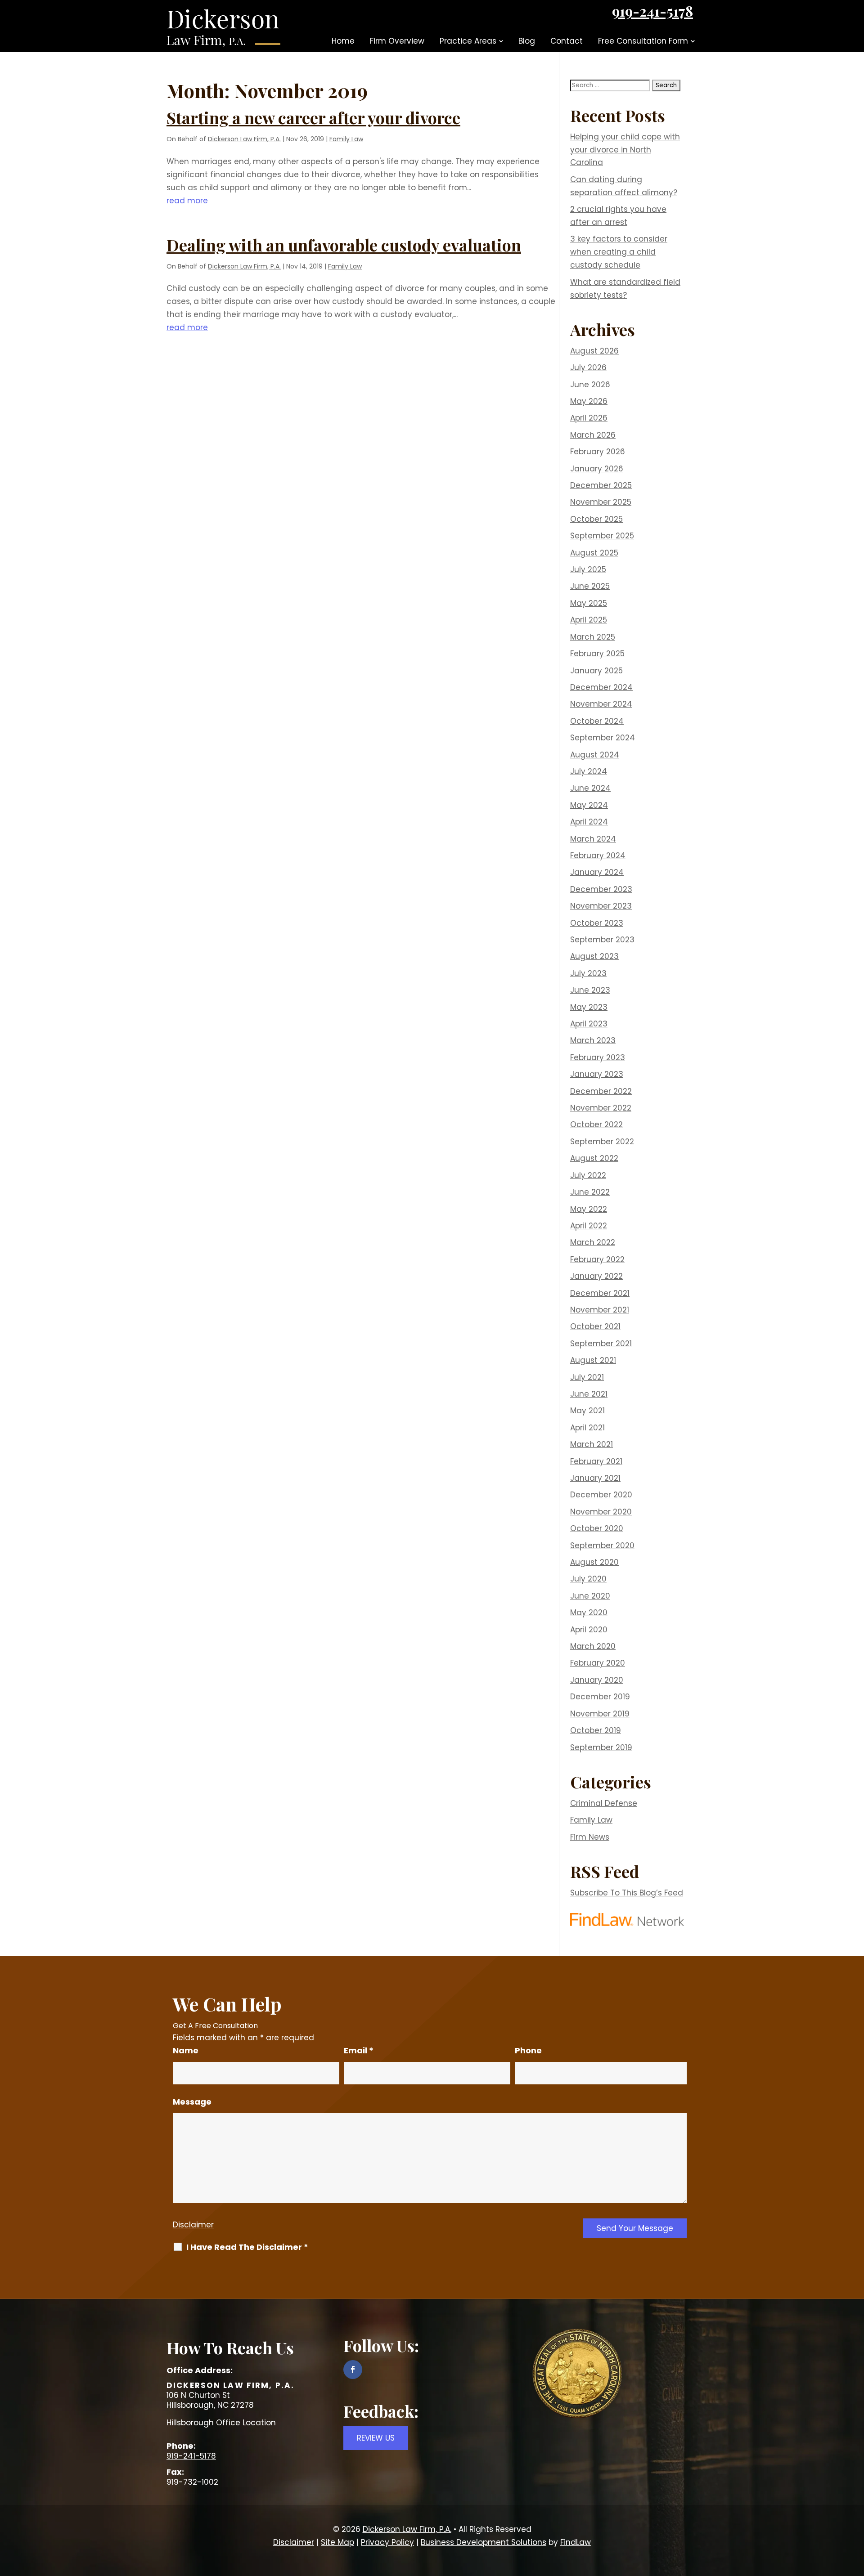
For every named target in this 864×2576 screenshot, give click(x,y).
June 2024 (590, 788)
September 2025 (602, 536)
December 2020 (601, 1495)
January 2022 (596, 1276)
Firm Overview (397, 41)
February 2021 (596, 1461)
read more (187, 201)
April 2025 (589, 620)
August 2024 (595, 755)
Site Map (337, 2542)
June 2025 (590, 586)
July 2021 (587, 1377)
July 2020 (588, 1579)
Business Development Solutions (484, 2542)
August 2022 (594, 1158)
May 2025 (589, 603)
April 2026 (589, 418)
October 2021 (595, 1326)
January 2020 (597, 1680)
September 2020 (602, 1546)
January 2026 (597, 469)
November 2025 (601, 502)
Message (192, 2102)
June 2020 (590, 1596)
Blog (527, 41)
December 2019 (600, 1697)
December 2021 (600, 1293)
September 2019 (601, 1747)
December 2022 (601, 1091)
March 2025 (593, 637)
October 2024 (597, 721)
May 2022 (589, 1209)
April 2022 (589, 1226)
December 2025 (601, 485)
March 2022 (593, 1242)
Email (359, 2050)
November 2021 (600, 1310)
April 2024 (589, 822)
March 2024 (593, 839)
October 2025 (596, 519)
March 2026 (593, 435)
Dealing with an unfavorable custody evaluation (344, 245)
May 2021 (587, 1411)
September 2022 (602, 1142)
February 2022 (597, 1259)
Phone (528, 2050)
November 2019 (600, 1714)
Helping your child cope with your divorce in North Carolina (625, 150)
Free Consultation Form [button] (643, 41)
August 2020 (594, 1562)
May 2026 (589, 401)
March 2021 (592, 1444)
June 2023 (590, 990)
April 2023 (589, 1024)
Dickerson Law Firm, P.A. (244, 139)
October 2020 (597, 1528)
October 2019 (596, 1730)
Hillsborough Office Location (221, 2423)
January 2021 (595, 1478)
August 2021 (593, 1360)
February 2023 (598, 1057)
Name (186, 2050)
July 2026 (588, 367)
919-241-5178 (652, 11)
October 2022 (596, 1124)
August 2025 (594, 553)
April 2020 (589, 1630)
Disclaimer (193, 2225)
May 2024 (589, 805)
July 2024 (589, 771)
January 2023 (597, 1074)
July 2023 (588, 973)
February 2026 (598, 452)
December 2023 (601, 889)
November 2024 (601, 704)
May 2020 (589, 1613)
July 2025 (588, 569)
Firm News (590, 1837)
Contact (567, 41)
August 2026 (594, 351)
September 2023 (602, 940)
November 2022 (601, 1108)
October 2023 (597, 923)
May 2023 (589, 1007)
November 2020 (601, 1512)
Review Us (376, 2438)
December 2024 (601, 687)
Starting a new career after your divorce (313, 117)
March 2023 (593, 1040)
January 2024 (597, 872)
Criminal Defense (604, 1803)
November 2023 (601, 906)
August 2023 (594, 956)
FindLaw (576, 2542)
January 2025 (596, 671)
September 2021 (601, 1344)
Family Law (346, 139)
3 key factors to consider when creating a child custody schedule (619, 252)
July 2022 (588, 1175)
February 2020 (598, 1663)
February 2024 (598, 856)
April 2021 (587, 1428)
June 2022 (590, 1192)
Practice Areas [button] (468, 41)
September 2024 (603, 738)
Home (343, 41)
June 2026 (590, 385)
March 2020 (593, 1646)
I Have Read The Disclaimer (247, 2247)
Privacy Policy (387, 2542)
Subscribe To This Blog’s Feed (627, 1893)
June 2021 (589, 1394)
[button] (855, 2511)
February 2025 (597, 654)
